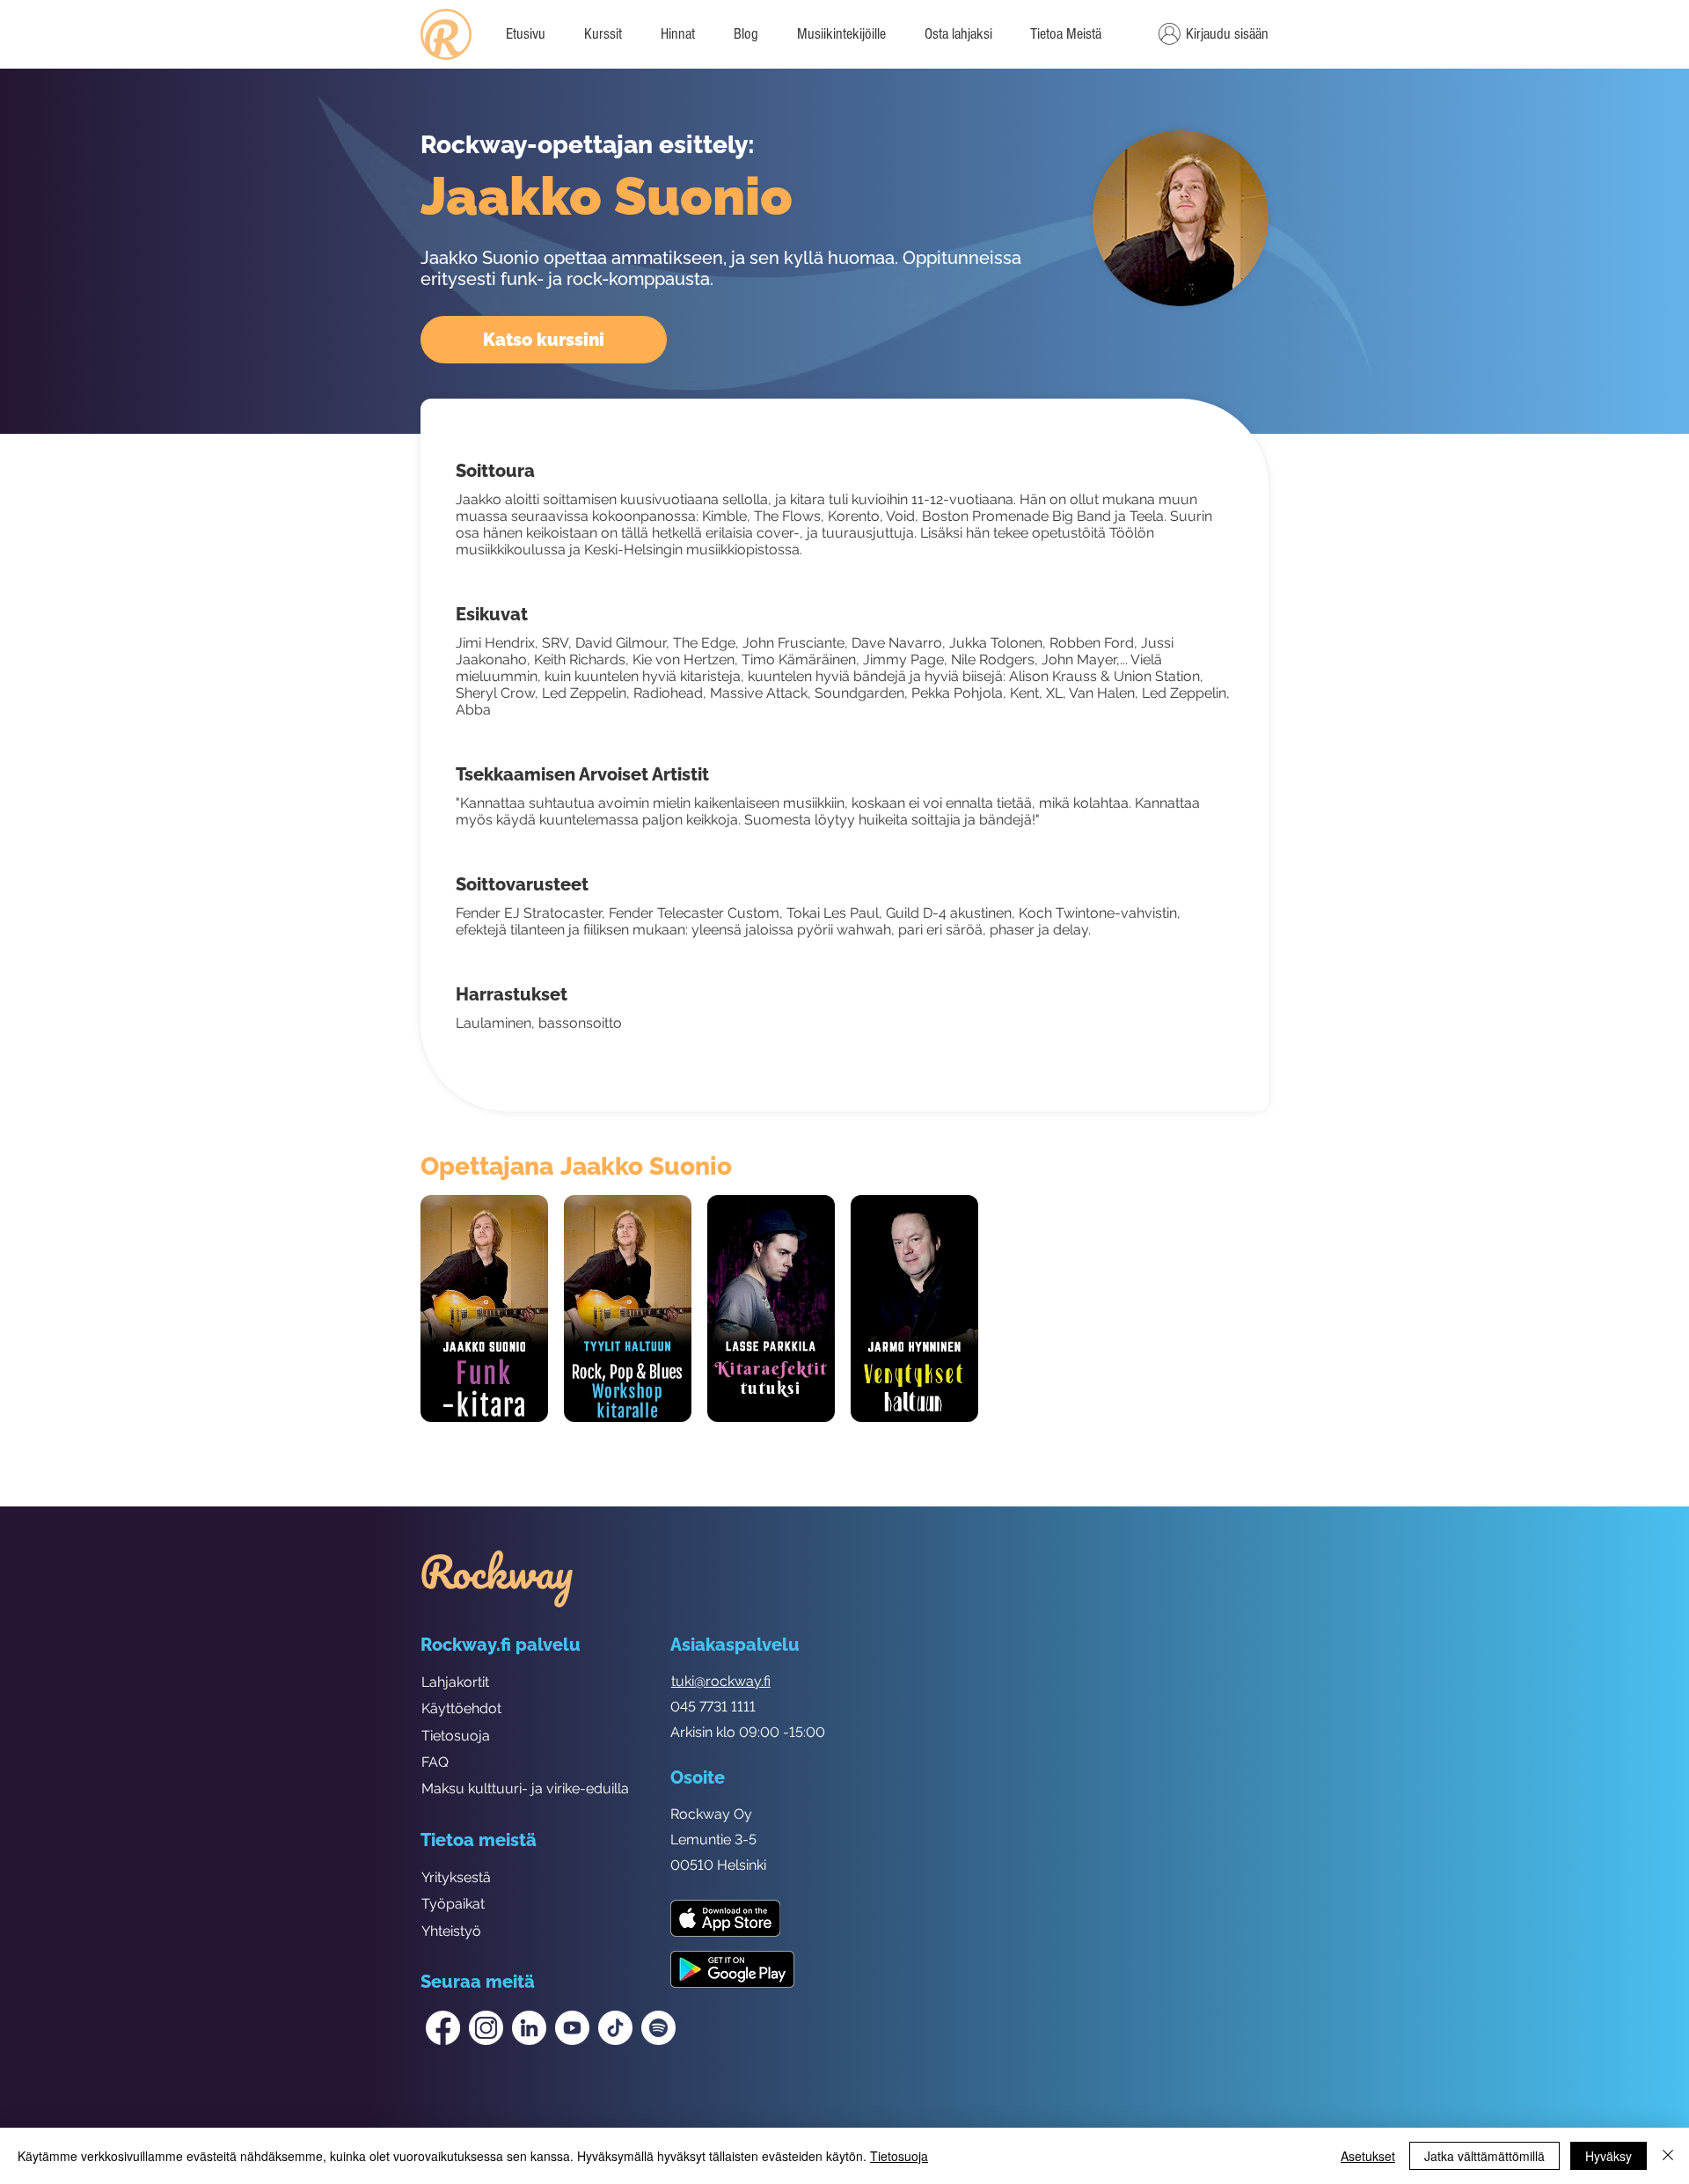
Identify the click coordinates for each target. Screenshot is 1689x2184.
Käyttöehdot (461, 1708)
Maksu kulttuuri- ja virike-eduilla (525, 1788)
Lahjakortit (455, 1682)
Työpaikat (453, 1904)
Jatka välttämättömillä (1484, 2156)
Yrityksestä (456, 1877)
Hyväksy (1609, 2156)
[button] (1065, 34)
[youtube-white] (572, 2028)
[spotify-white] (658, 2028)
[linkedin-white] (529, 2028)
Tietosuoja (456, 1736)
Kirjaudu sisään (1227, 34)
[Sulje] (1668, 2156)
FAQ (435, 1762)
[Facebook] (443, 2028)
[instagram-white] (486, 2028)
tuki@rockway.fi (721, 1681)
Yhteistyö (451, 1931)
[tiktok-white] (615, 2028)
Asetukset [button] (1368, 2156)
